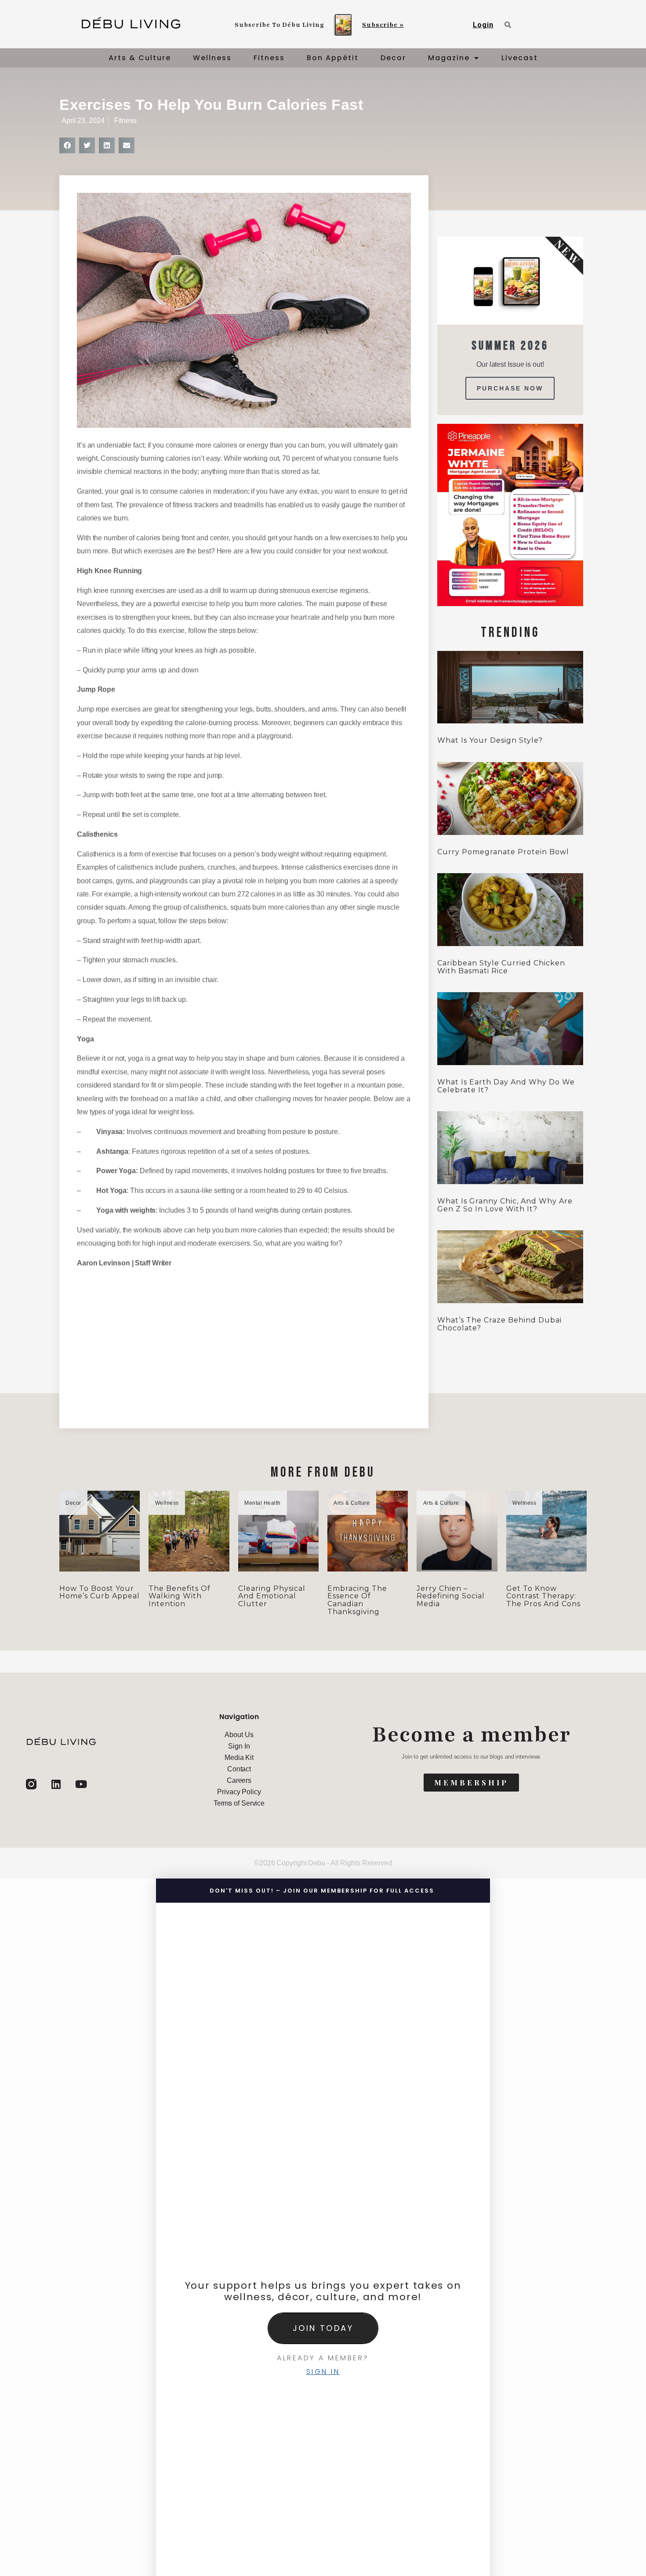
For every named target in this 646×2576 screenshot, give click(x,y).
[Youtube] (81, 1784)
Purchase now (510, 388)
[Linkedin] (56, 1784)
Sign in (323, 2372)
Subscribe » (383, 25)
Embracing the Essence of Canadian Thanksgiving (357, 1600)
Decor (393, 58)
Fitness (269, 58)
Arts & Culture (140, 58)
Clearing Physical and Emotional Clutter (272, 1596)
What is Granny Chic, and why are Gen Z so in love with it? (505, 1205)
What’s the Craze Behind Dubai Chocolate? (499, 1324)
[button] (67, 145)
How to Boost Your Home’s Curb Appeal (100, 1592)
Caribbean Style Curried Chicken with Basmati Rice (501, 967)
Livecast (520, 58)
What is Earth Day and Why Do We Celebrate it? (506, 1086)
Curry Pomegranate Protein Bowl (503, 852)
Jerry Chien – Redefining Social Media (451, 1596)
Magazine (449, 58)
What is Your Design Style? (490, 740)
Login (483, 25)
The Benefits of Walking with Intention (180, 1596)
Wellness (212, 58)
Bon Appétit (333, 58)
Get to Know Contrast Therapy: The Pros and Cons (543, 1596)
